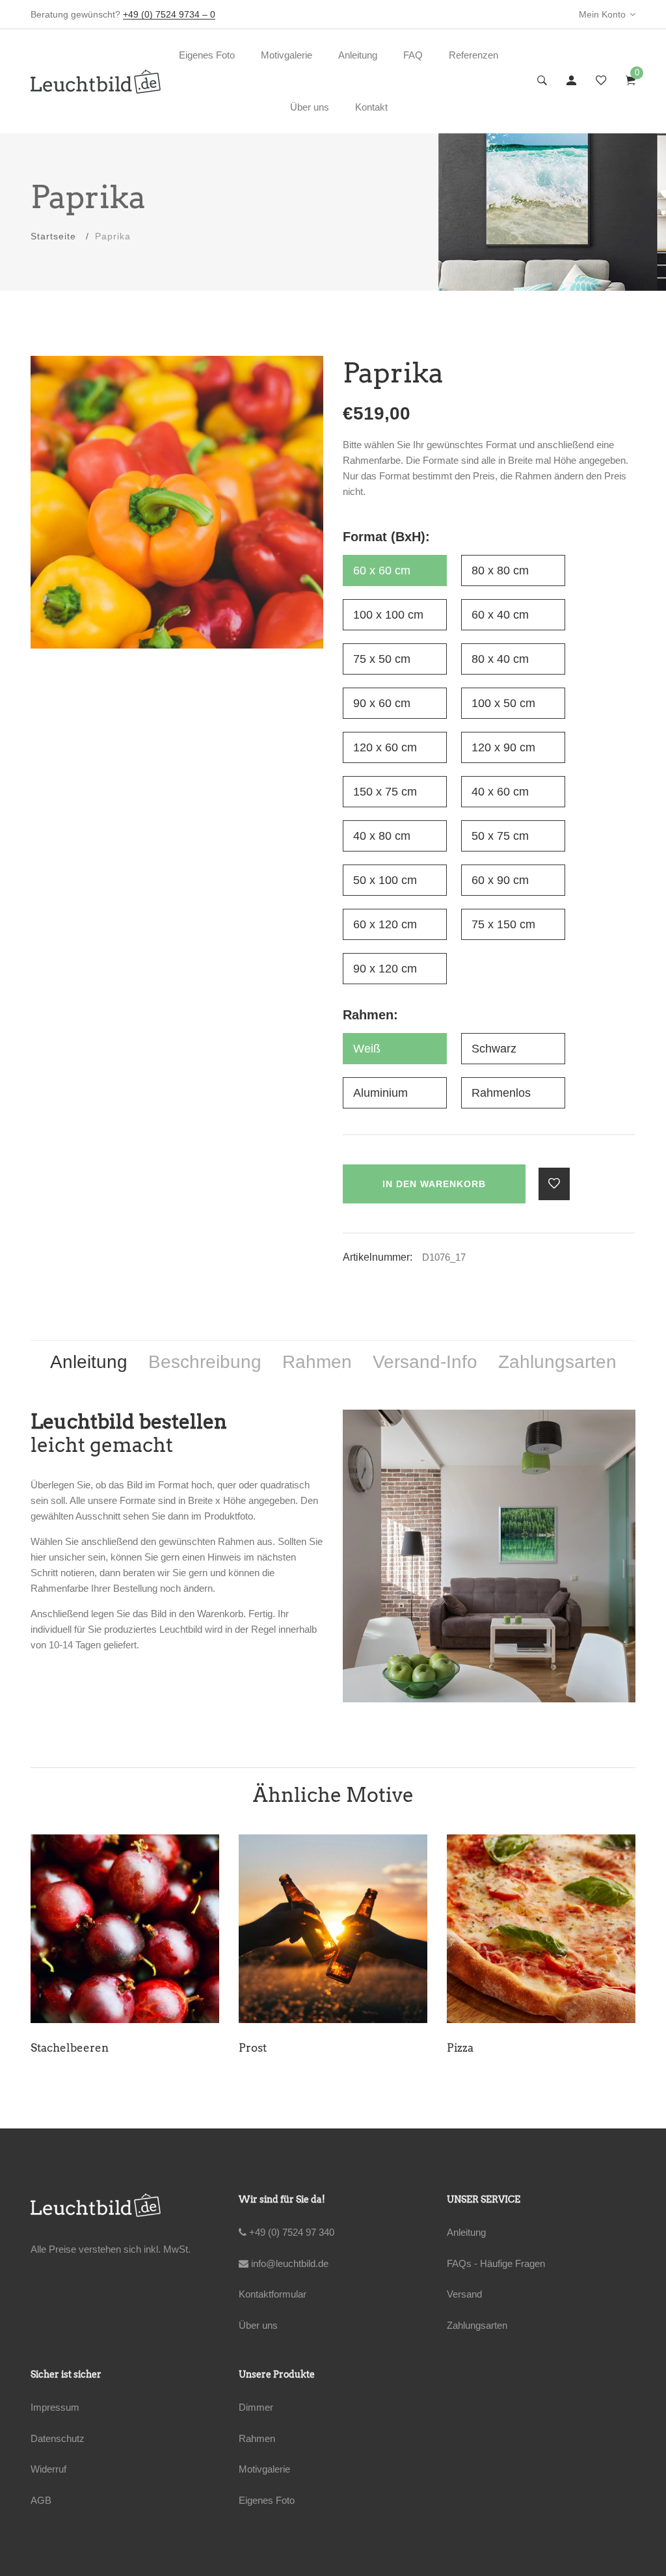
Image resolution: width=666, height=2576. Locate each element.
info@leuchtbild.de (288, 2263)
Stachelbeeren (70, 2048)
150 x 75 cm (385, 792)
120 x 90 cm (503, 747)
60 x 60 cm (382, 570)
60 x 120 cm (385, 924)
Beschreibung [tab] (205, 1362)
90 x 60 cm (382, 703)
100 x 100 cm (388, 615)
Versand (464, 2294)
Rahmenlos (501, 1093)
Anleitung (358, 55)
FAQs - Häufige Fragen (496, 2263)
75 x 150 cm (503, 924)
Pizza (460, 2048)
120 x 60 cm (385, 747)
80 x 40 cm (500, 659)
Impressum (55, 2407)
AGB (41, 2500)
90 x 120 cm (385, 969)
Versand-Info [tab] (425, 1362)
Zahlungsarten (477, 2325)
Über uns (310, 107)
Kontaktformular (273, 2294)
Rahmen (257, 2438)
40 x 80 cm (382, 836)
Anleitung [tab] (89, 1362)
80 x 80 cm (500, 570)
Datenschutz (58, 2438)
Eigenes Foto (207, 55)
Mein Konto (602, 14)
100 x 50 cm (503, 703)
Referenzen (473, 55)
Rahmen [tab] (317, 1362)
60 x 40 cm (500, 615)
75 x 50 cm (382, 659)
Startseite (53, 236)
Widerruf (48, 2469)
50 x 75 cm (500, 836)
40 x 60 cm (500, 792)
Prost (253, 2048)
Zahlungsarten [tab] (557, 1362)
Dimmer (256, 2407)
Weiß (367, 1049)
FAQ (413, 55)
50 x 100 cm (385, 880)
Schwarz (494, 1049)
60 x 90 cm (500, 880)
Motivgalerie (286, 55)
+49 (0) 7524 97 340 (290, 2232)
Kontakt (371, 107)
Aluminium (380, 1093)
